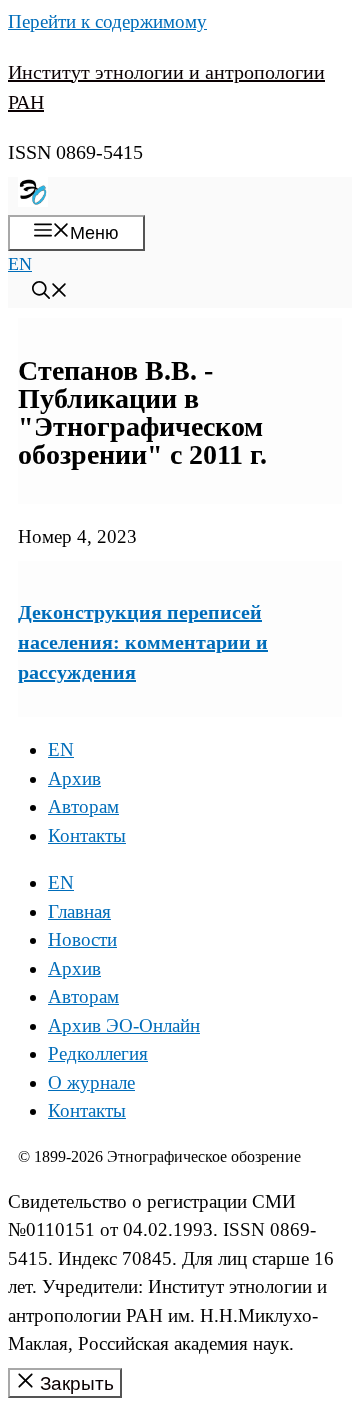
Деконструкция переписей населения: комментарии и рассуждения (143, 642)
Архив (74, 778)
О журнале (91, 1082)
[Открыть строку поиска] (50, 293)
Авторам (83, 806)
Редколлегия (98, 1053)
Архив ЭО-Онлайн (124, 1025)
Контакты (87, 835)
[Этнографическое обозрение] (33, 201)
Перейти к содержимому (107, 21)
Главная (79, 911)
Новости (82, 939)
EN (20, 264)
